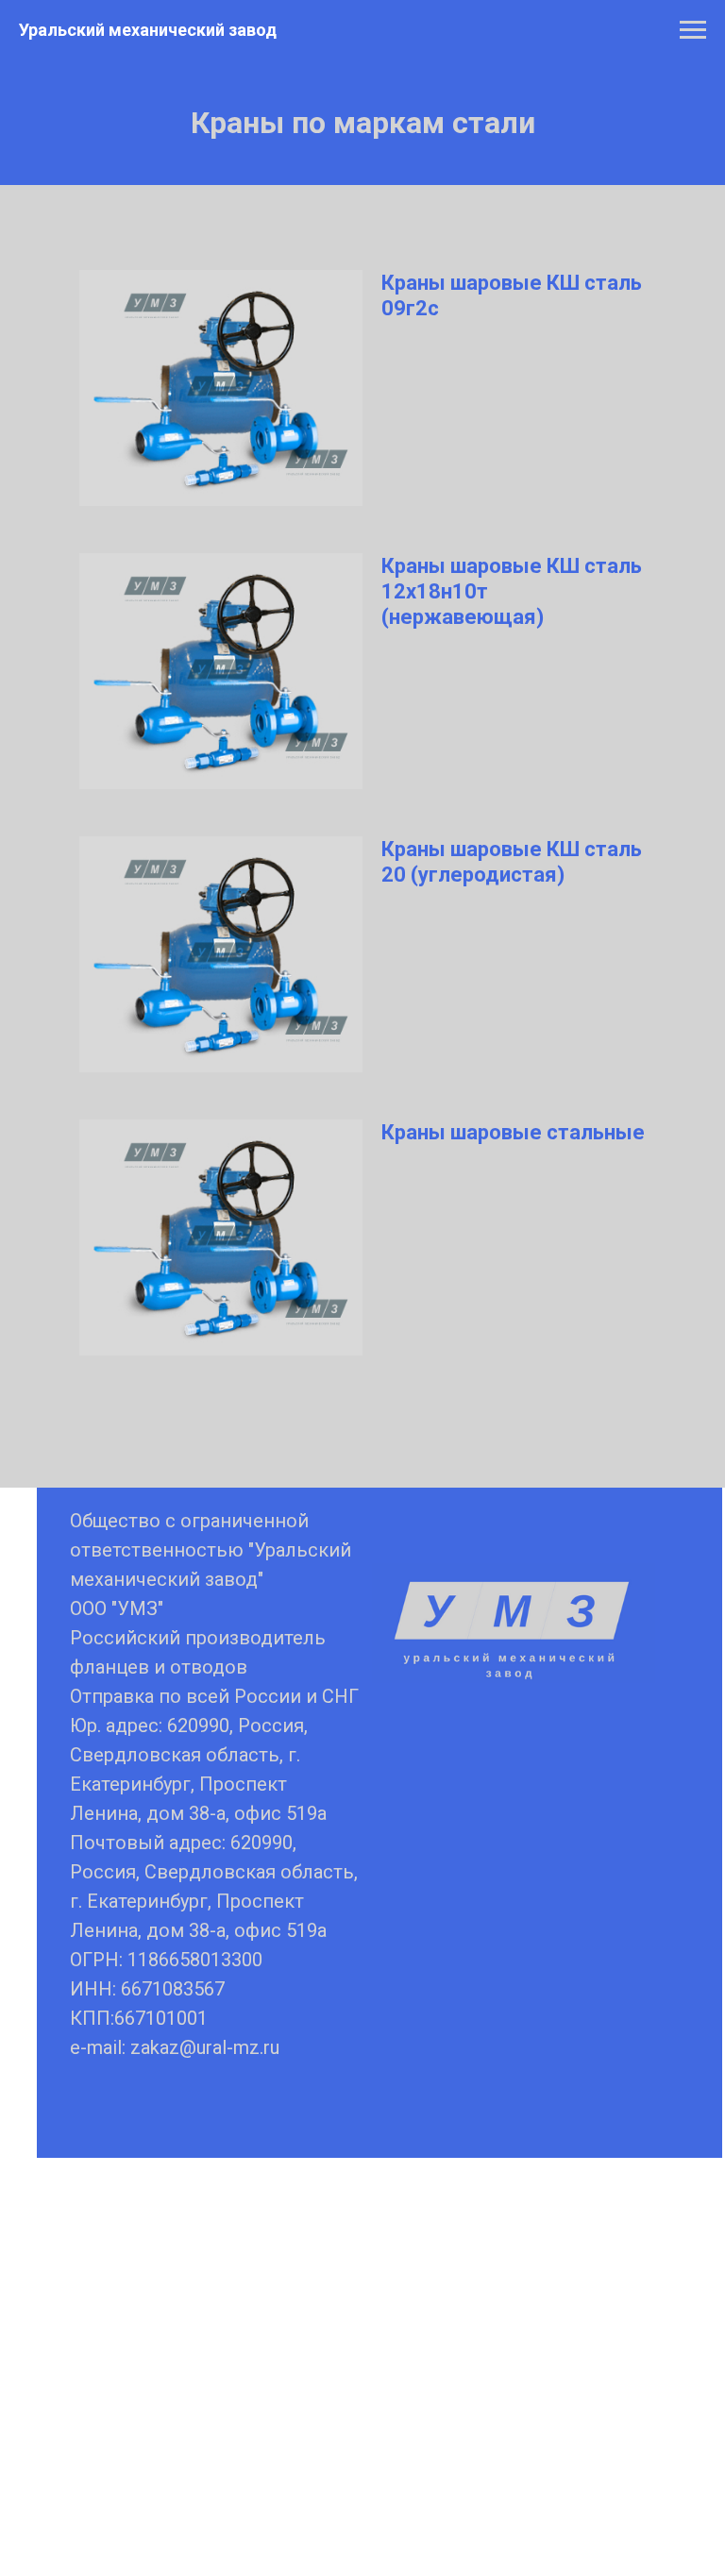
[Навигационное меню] (693, 30)
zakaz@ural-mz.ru (205, 2047)
